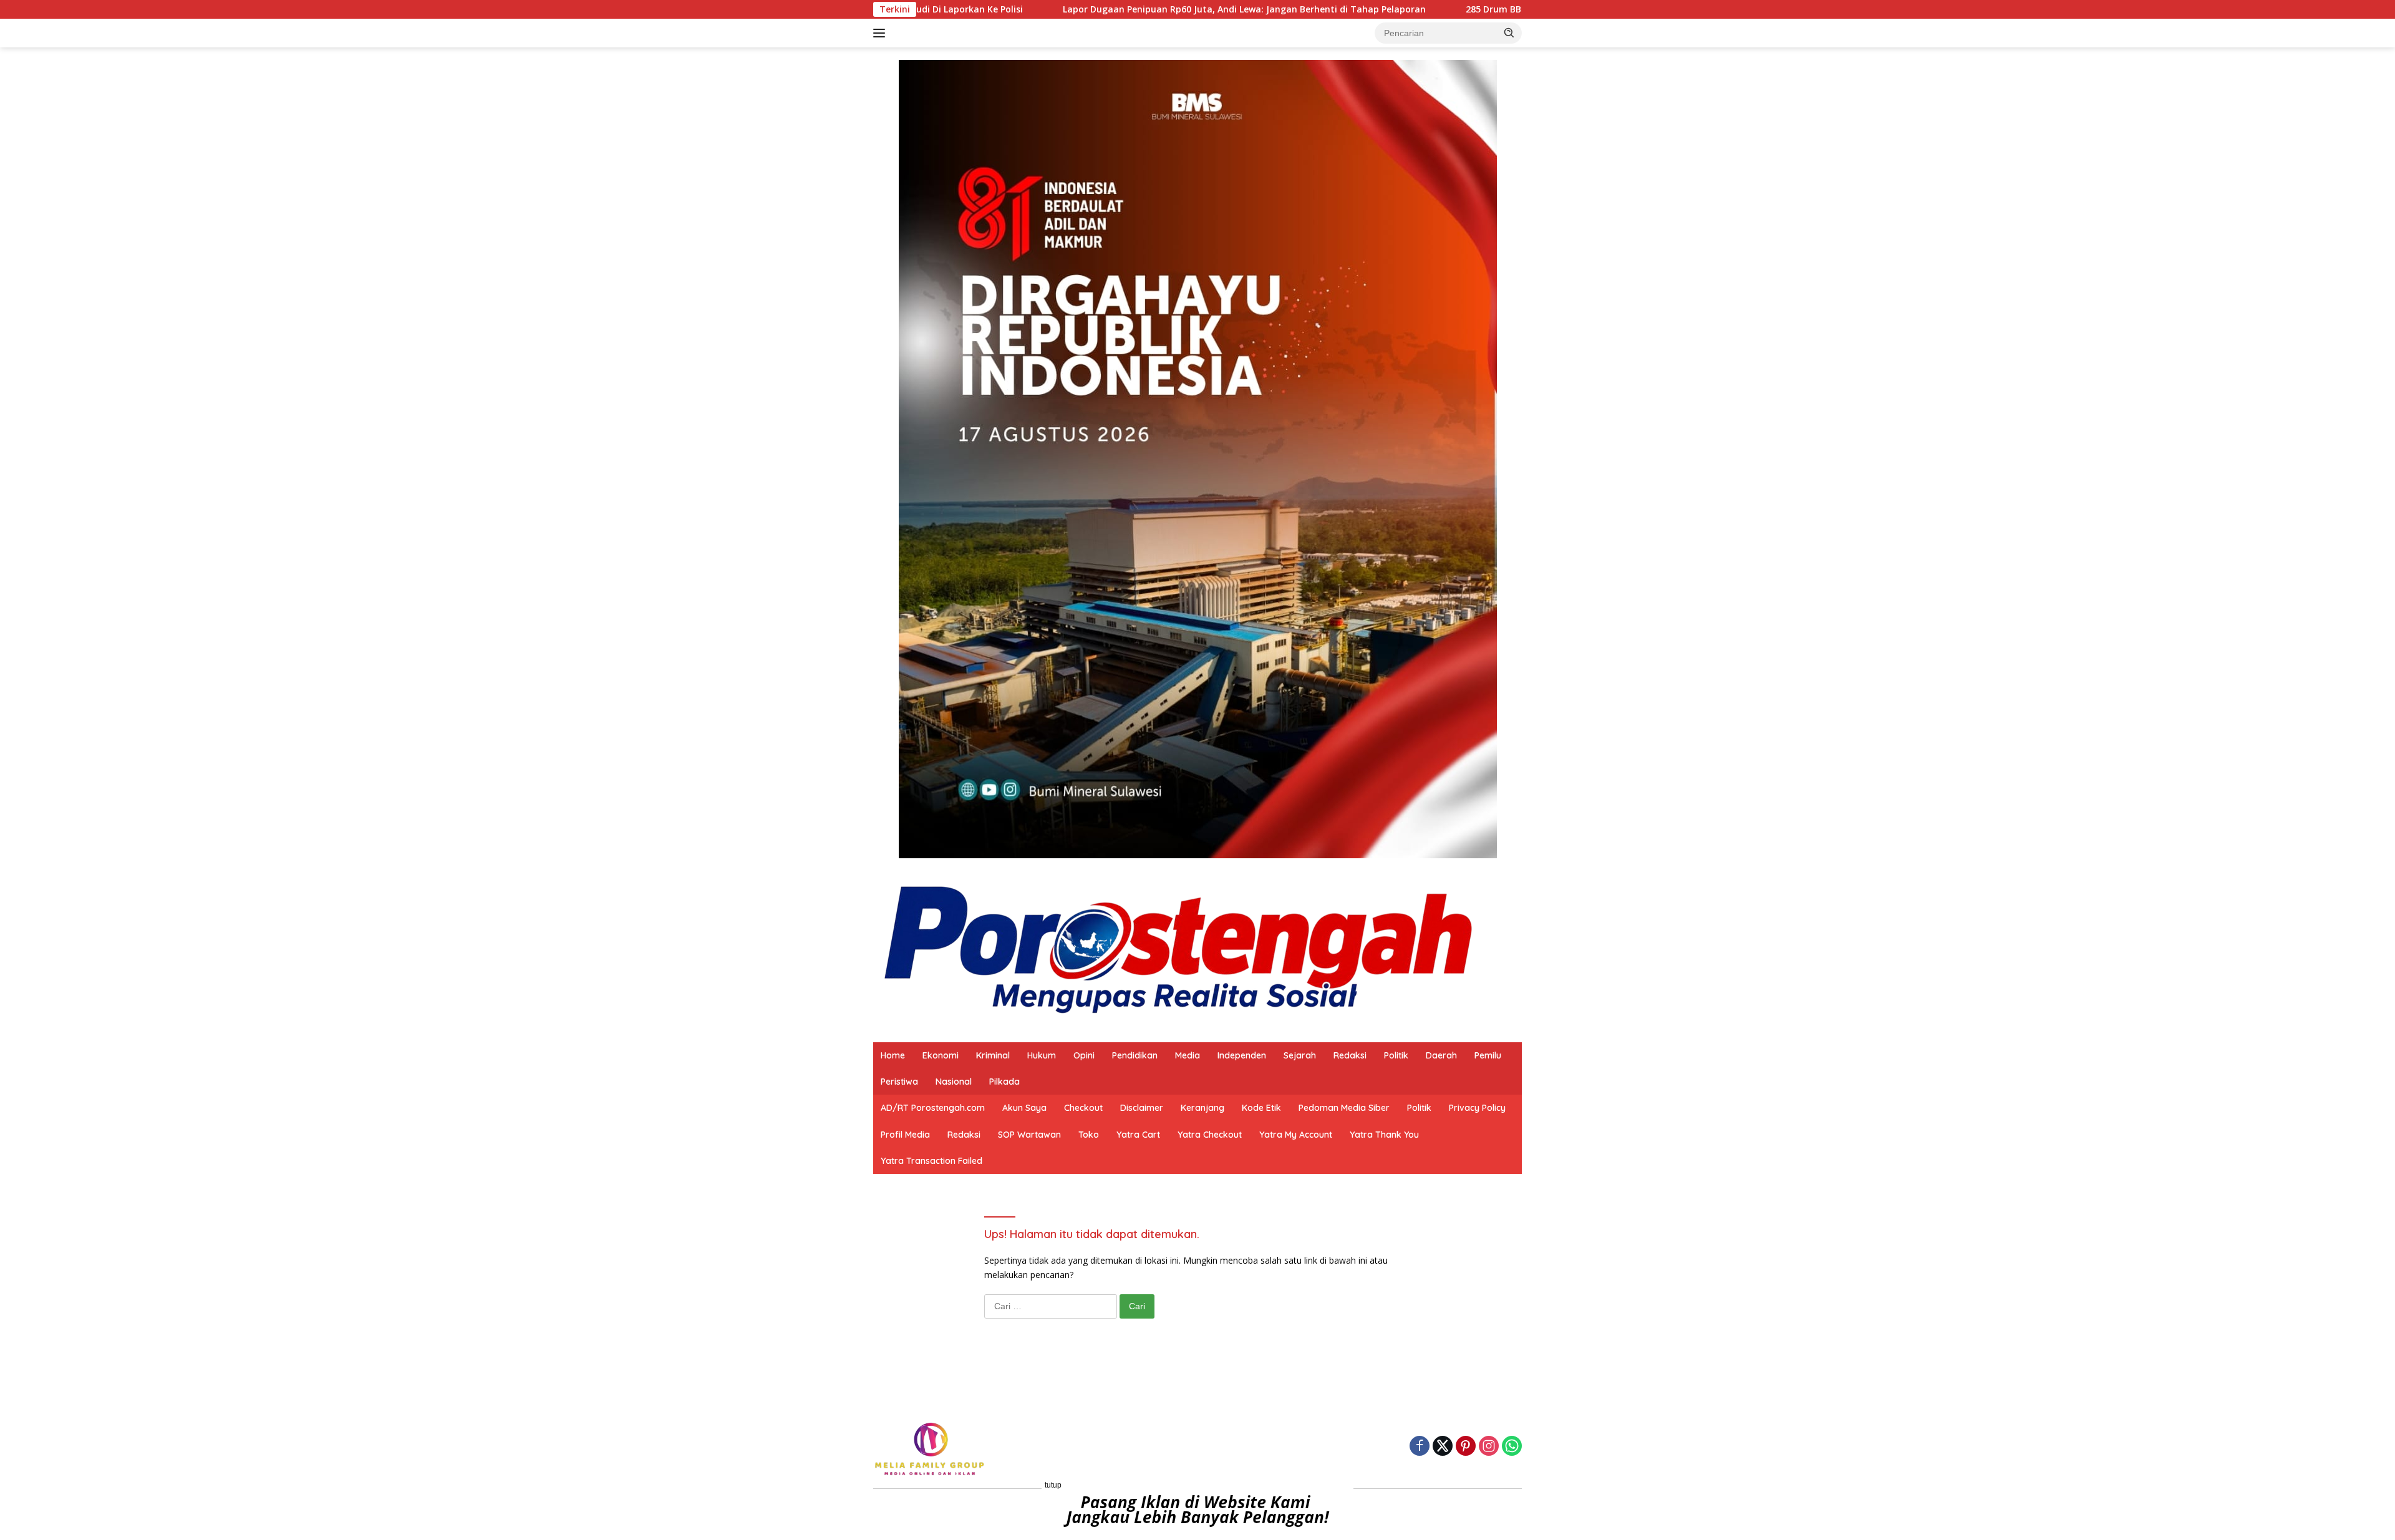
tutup (1053, 1485)
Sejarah (1300, 1055)
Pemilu (1488, 1055)
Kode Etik (1261, 1108)
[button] (1509, 32)
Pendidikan (1135, 1055)
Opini (1084, 1055)
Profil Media (905, 1135)
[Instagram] (1489, 1447)
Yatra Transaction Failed (931, 1161)
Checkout (1083, 1108)
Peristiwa (899, 1082)
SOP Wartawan (1029, 1135)
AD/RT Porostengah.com (933, 1108)
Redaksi (1350, 1055)
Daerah (1441, 1055)
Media (1188, 1055)
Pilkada (1004, 1082)
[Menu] (882, 33)
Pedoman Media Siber (1344, 1108)
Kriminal (993, 1055)
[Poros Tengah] (1178, 949)
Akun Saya (1024, 1108)
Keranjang (1202, 1108)
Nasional (954, 1082)
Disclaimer (1142, 1108)
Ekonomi (941, 1055)
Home (893, 1055)
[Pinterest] (1466, 1447)
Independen (1242, 1055)
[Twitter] (1443, 1447)
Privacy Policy (1477, 1108)
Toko (1089, 1135)
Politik (1396, 1055)
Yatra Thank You (1384, 1135)
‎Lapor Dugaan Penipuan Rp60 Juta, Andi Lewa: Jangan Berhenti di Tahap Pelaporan (1120, 9)
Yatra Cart (1138, 1135)
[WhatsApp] (1512, 1447)
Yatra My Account (1296, 1135)
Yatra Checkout (1210, 1135)
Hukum (1042, 1055)
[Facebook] (1420, 1447)
